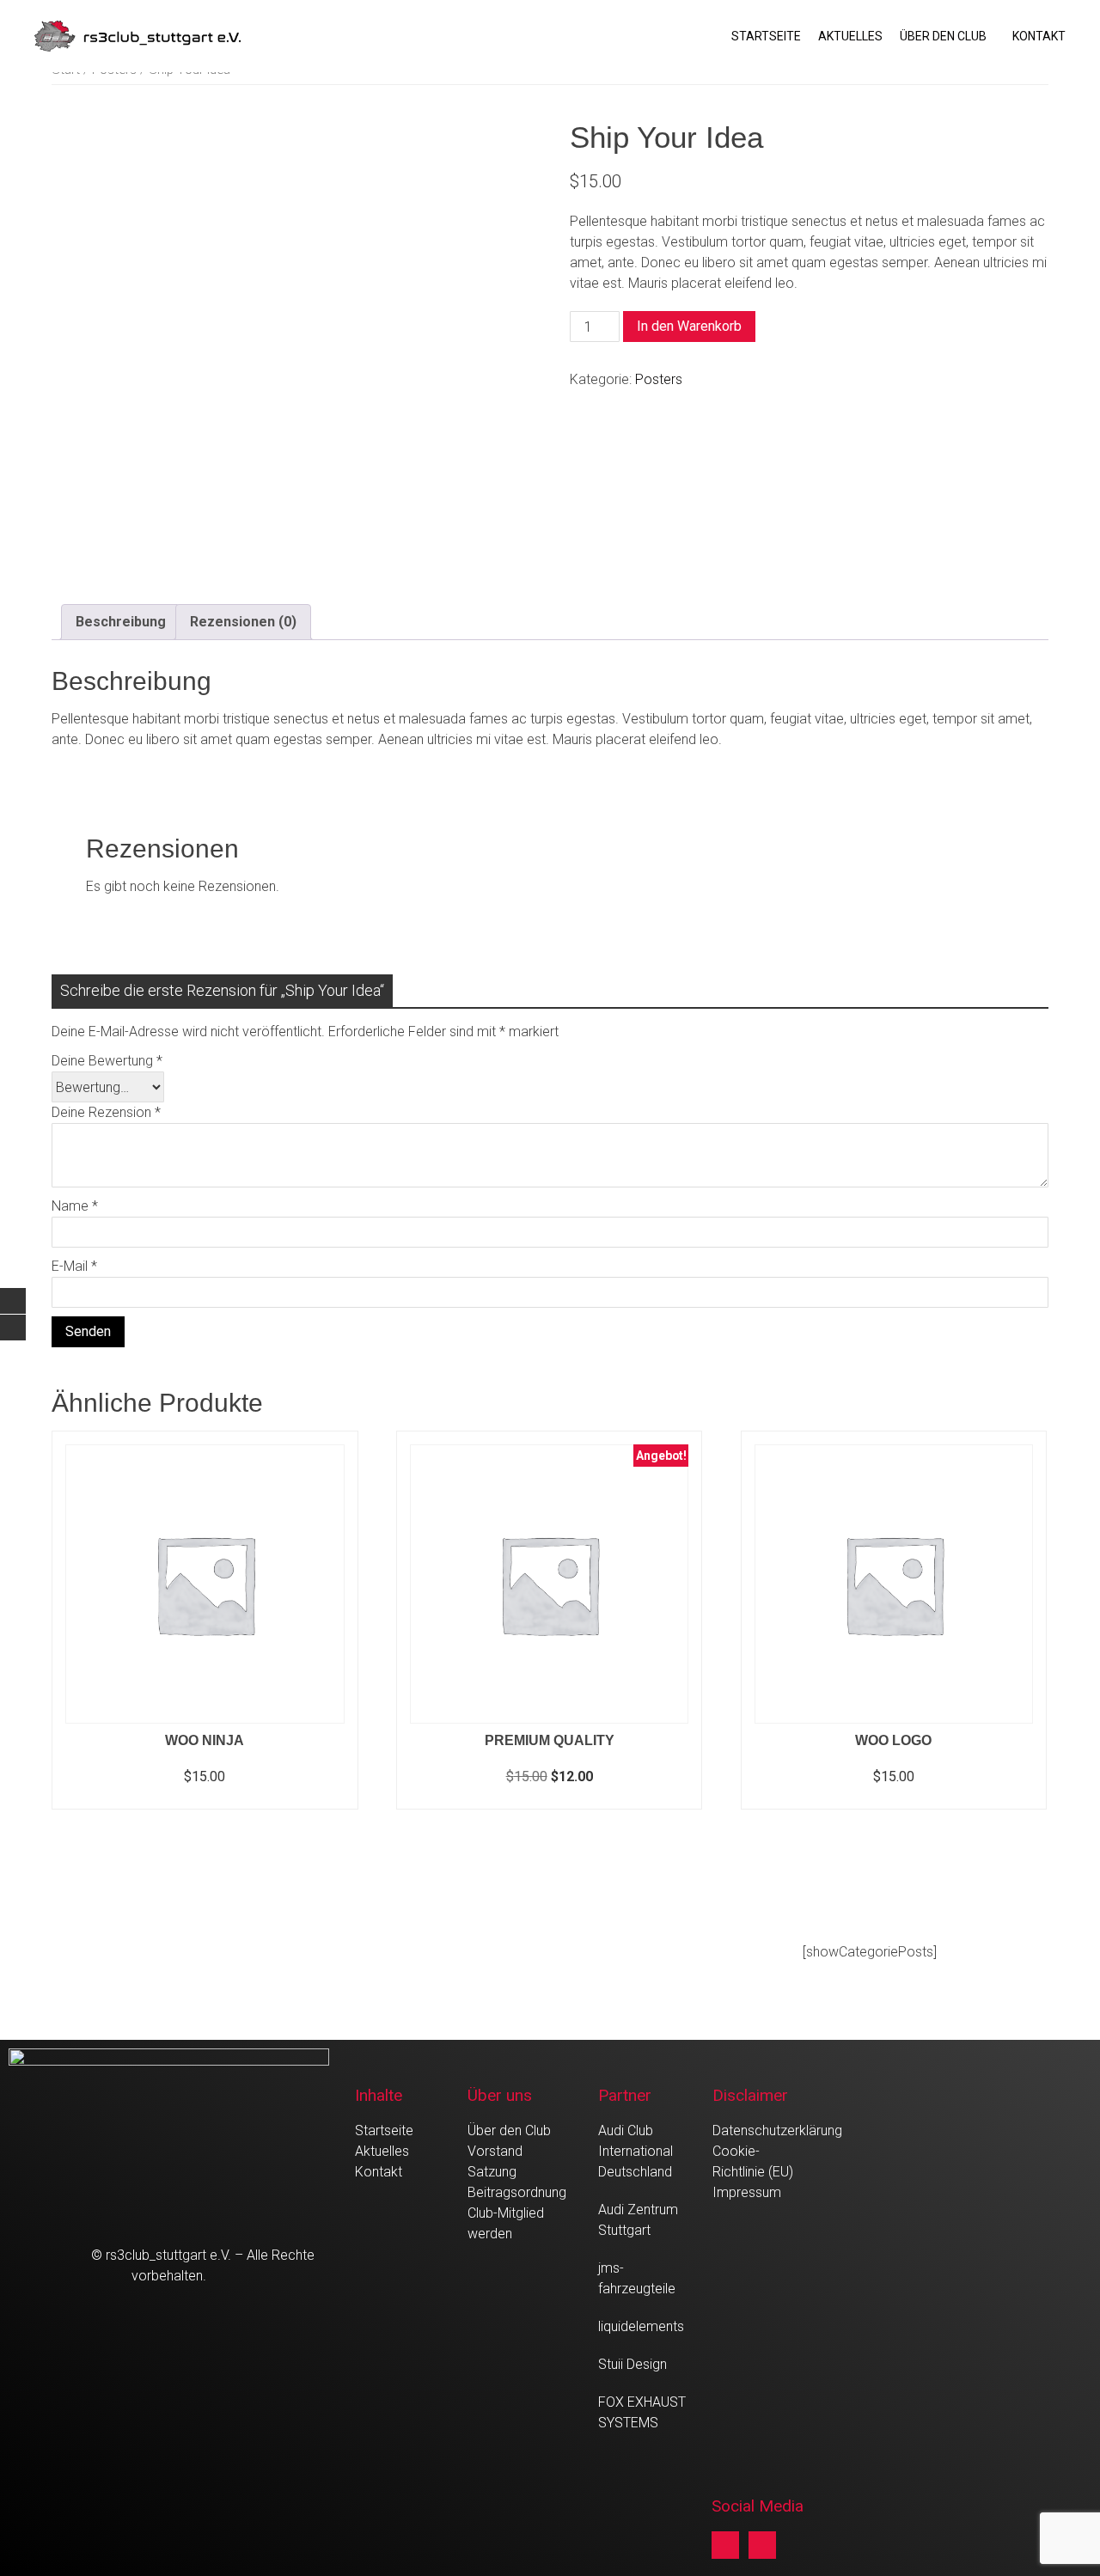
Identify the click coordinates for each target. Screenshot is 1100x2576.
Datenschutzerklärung (777, 2130)
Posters (659, 379)
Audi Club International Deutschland (636, 2151)
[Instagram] (762, 2545)
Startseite (766, 36)
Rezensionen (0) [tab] (243, 622)
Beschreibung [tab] (121, 622)
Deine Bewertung (107, 1061)
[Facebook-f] (725, 2545)
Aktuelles (850, 36)
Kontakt (1039, 36)
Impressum (747, 2192)
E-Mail (74, 1266)
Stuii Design (632, 2364)
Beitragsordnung (517, 2192)
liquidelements (641, 2326)
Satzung (492, 2172)
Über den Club (943, 36)
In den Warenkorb (689, 326)
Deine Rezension (106, 1112)
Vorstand (495, 2151)
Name (75, 1206)
